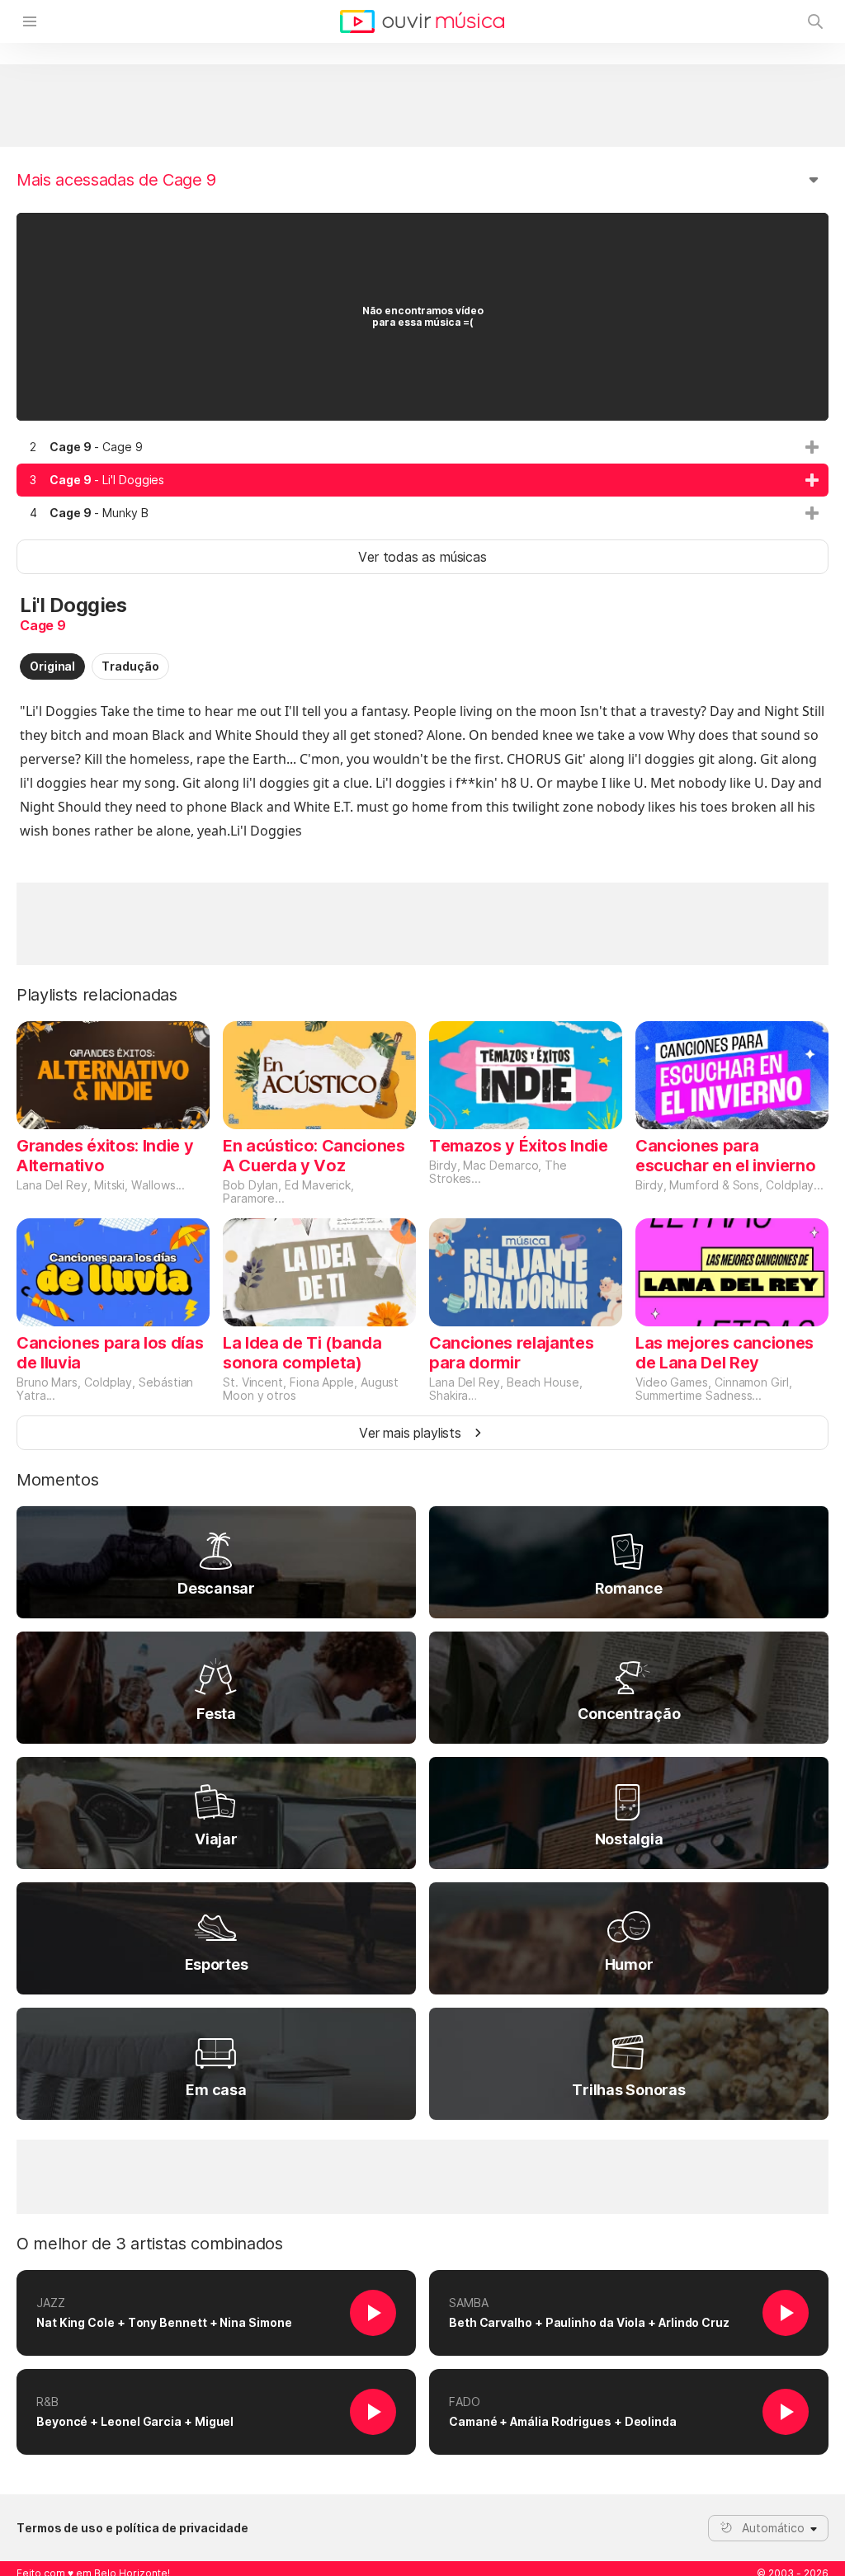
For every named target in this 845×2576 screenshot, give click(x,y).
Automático (773, 2528)
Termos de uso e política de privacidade (132, 2528)
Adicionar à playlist (812, 447)
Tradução (130, 666)
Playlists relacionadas (97, 995)
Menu (30, 21)
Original (52, 666)
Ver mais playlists (410, 1433)
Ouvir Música (422, 21)
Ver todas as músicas (422, 557)
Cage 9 (43, 625)
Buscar (815, 21)
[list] (422, 480)
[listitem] (422, 447)
